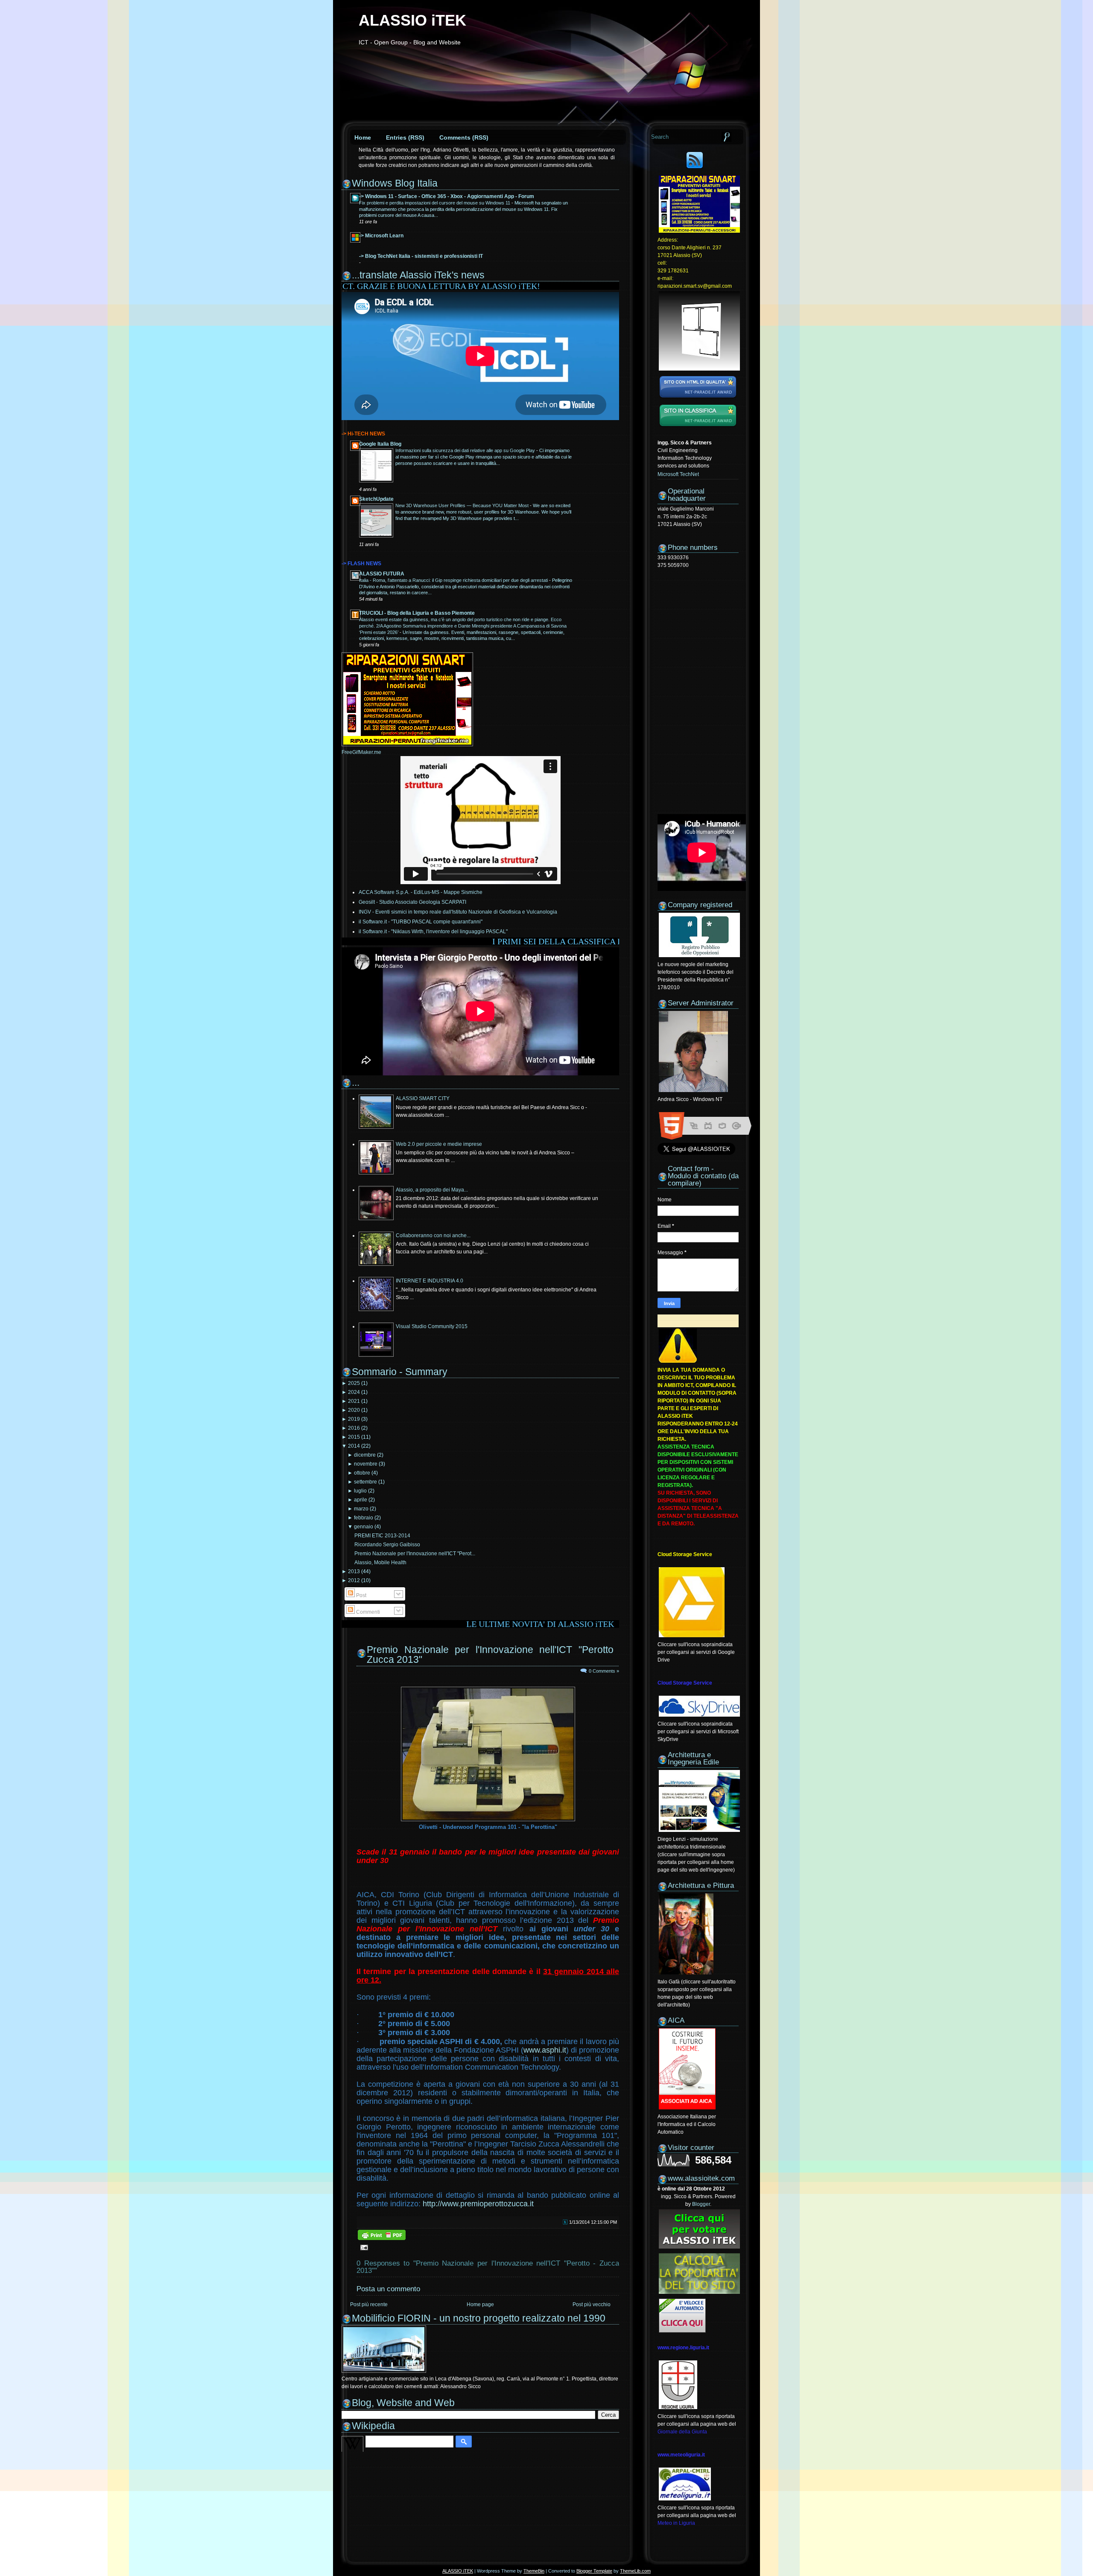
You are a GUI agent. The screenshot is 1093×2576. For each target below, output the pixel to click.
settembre (365, 1482)
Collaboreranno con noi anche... (433, 1235)
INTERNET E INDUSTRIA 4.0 (430, 1281)
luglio (360, 1491)
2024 (354, 1392)
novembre (366, 1464)
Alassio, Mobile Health (380, 1563)
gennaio (364, 1527)
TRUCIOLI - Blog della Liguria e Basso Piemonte (417, 613)
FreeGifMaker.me (361, 752)
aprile (361, 1500)
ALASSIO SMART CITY (423, 1098)
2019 (354, 1419)
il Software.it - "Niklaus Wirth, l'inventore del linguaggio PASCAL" (433, 932)
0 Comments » (604, 1671)
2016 (354, 1428)
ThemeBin (534, 2571)
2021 (354, 1401)
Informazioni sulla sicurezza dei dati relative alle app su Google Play (466, 450)
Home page (480, 2304)
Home (363, 137)
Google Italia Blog (380, 444)
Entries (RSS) (405, 137)
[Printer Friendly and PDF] (382, 2240)
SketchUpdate (376, 499)
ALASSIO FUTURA (382, 574)
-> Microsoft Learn (381, 236)
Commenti (367, 1612)
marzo (361, 1509)
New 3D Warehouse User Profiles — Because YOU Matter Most (463, 505)
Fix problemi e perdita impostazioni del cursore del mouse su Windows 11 (435, 203)
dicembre (365, 1455)
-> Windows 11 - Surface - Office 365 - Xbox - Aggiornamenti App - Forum (447, 196)
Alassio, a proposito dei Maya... (432, 1190)
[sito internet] (698, 399)
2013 (354, 1571)
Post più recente (369, 2304)
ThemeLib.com (635, 2571)
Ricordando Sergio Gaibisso (387, 1545)
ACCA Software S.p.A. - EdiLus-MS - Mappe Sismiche (421, 892)
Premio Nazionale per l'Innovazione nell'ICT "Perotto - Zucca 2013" (495, 1655)
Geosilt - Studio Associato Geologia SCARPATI (412, 902)
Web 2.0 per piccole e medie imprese (439, 1144)
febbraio (364, 1518)
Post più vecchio (592, 2304)
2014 (354, 1446)
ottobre (362, 1473)
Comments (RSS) (464, 137)
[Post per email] (363, 2247)
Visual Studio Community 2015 (432, 1326)
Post (361, 1595)
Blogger (701, 2204)
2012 (354, 1580)
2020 (354, 1410)
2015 (354, 1437)
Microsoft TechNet (678, 474)
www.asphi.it (545, 2050)
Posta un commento (388, 2289)
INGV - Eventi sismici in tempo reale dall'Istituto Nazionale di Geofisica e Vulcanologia (458, 912)
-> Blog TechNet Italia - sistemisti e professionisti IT (421, 256)
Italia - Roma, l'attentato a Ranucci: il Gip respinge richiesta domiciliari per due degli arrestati (454, 580)
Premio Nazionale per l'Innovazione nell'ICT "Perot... (415, 1554)
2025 (354, 1383)
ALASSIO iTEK (412, 20)
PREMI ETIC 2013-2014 (382, 1536)
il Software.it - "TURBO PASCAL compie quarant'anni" (421, 922)
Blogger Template (594, 2571)
